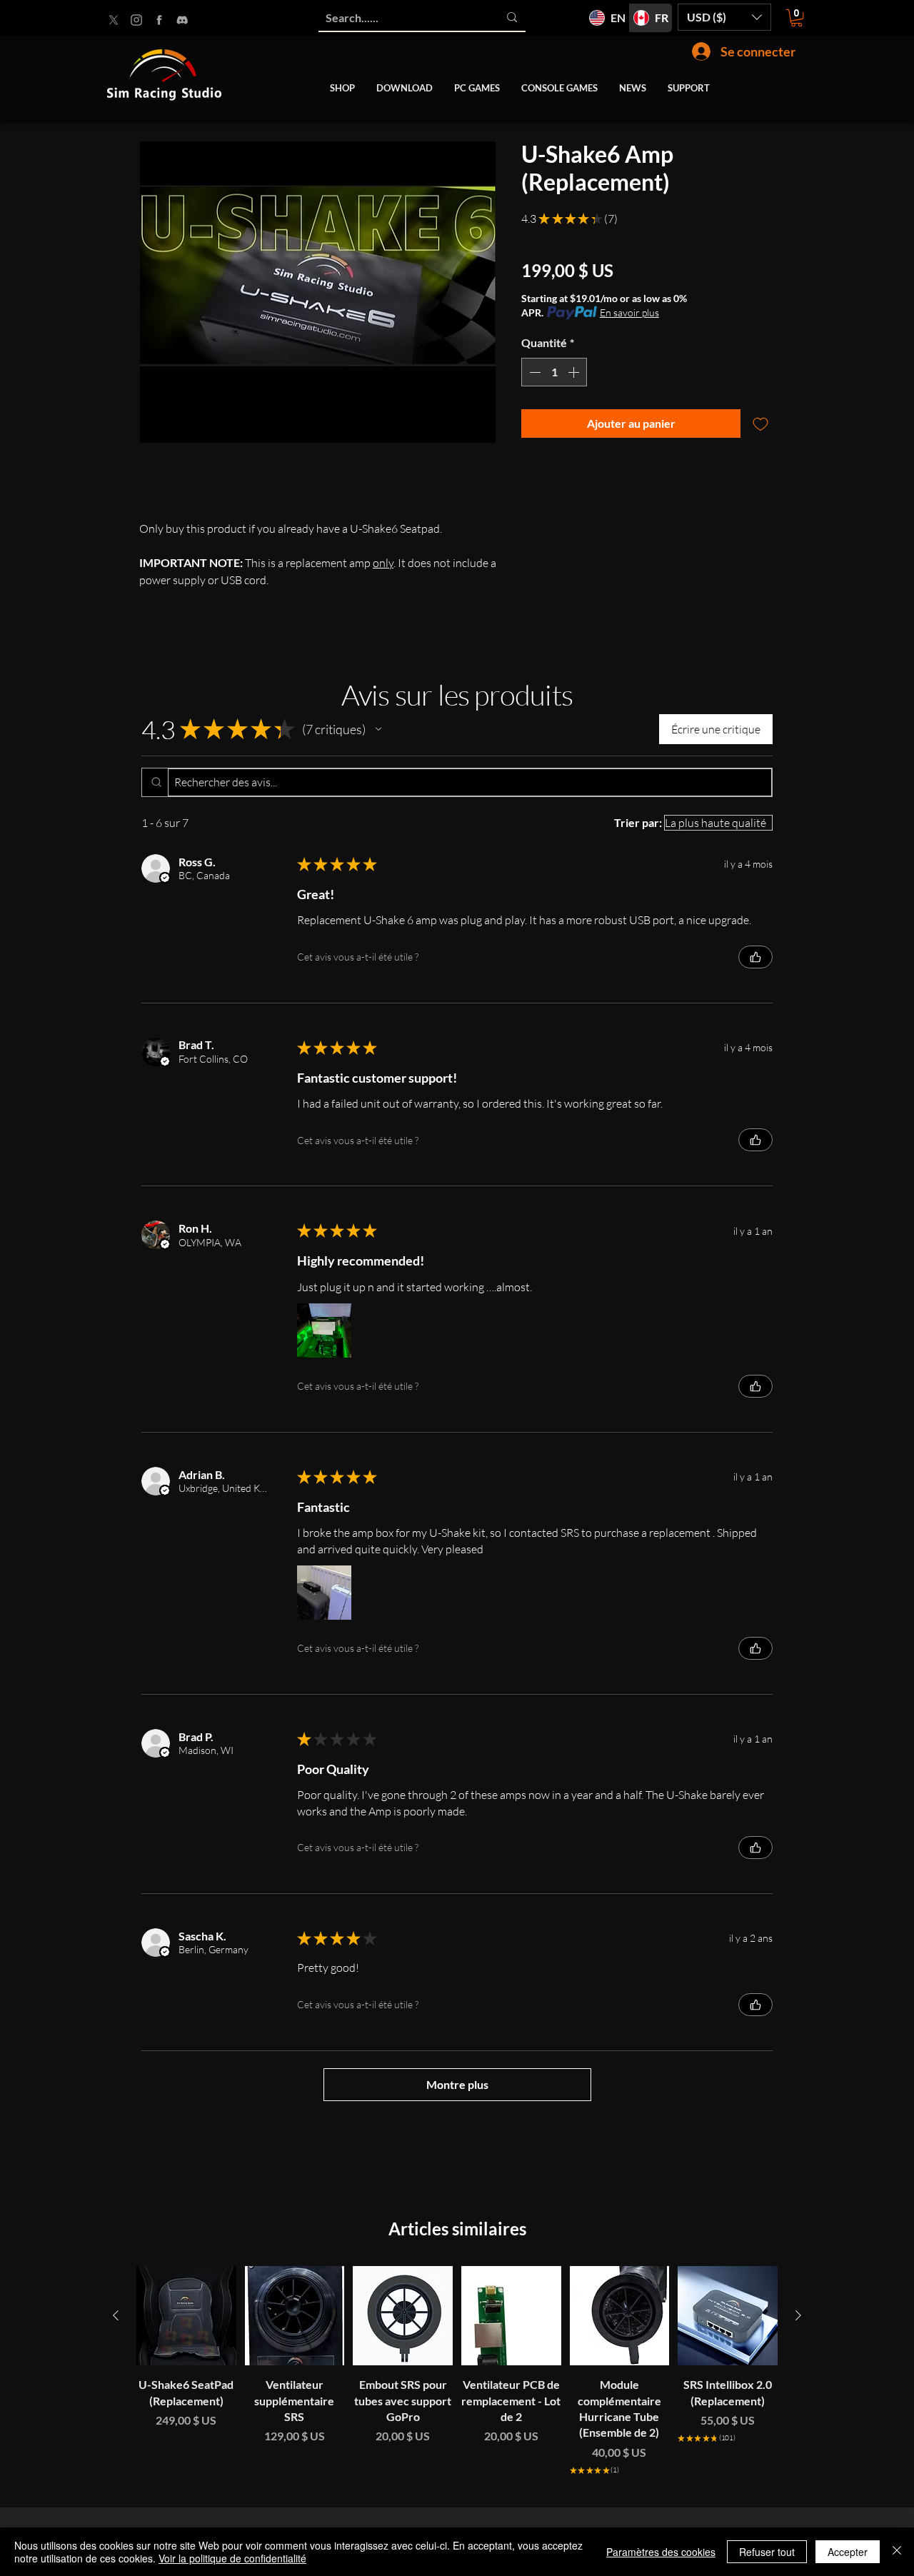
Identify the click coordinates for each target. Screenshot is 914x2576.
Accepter (848, 2552)
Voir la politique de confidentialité (232, 2558)
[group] (457, 2381)
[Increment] (575, 372)
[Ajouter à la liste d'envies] (760, 424)
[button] (724, 17)
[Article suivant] (798, 2315)
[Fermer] (897, 2552)
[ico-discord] (182, 20)
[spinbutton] (554, 372)
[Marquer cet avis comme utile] (755, 957)
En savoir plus (629, 312)
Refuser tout (767, 2552)
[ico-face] (159, 20)
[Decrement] (533, 372)
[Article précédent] (116, 2315)
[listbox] (724, 17)
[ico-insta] (136, 20)
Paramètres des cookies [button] (661, 2552)
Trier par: (638, 822)
